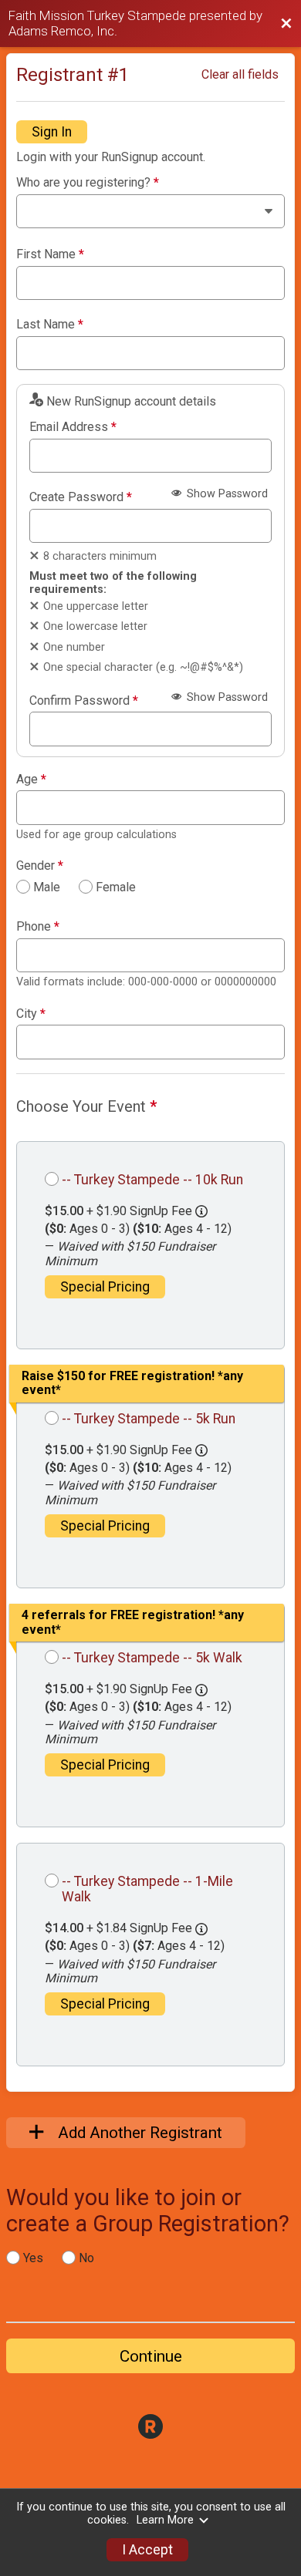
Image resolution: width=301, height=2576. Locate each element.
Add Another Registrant (138, 2133)
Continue (151, 2356)
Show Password (226, 494)
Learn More (165, 2520)
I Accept (147, 2550)
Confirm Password (84, 701)
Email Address (73, 427)
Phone (38, 927)
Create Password (81, 497)
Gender (40, 866)
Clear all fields (240, 74)
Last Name (50, 325)
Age (31, 780)
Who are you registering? (88, 183)
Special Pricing (105, 1287)
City (31, 1014)
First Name (50, 254)
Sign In (52, 132)
